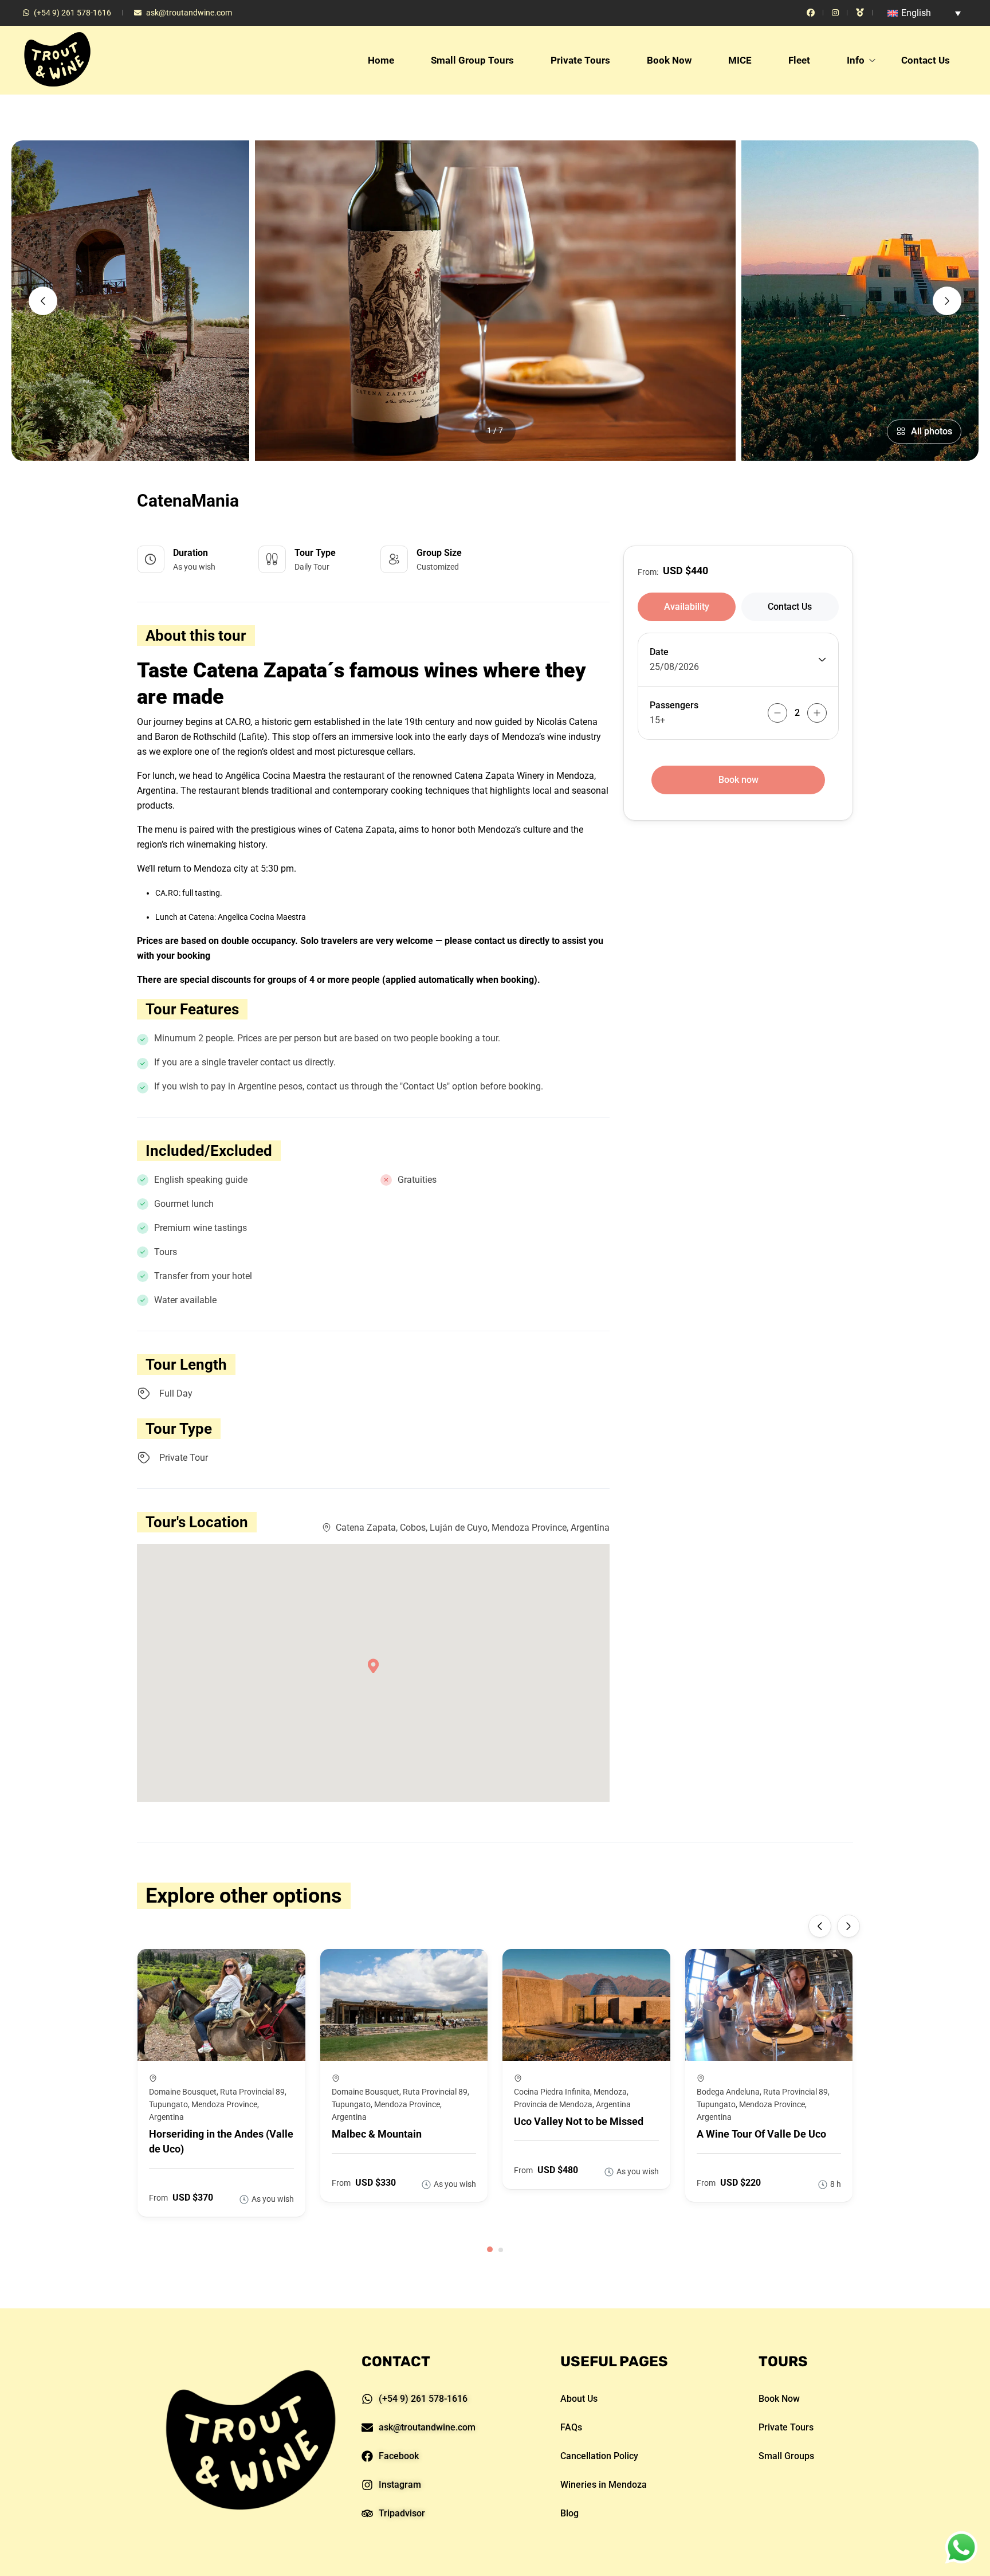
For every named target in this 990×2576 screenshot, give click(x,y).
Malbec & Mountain (377, 2134)
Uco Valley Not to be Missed (579, 2121)
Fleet (799, 60)
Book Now (669, 60)
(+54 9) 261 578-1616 (72, 13)
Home (381, 60)
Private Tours (580, 60)
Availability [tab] (687, 607)
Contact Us (926, 60)
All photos (932, 431)
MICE (740, 60)
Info (856, 60)
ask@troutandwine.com (189, 13)
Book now (738, 780)
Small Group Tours (472, 60)
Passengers (674, 705)
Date (659, 652)
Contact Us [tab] (790, 607)
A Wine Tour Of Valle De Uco (761, 2134)
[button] (490, 2249)
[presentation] (43, 301)
